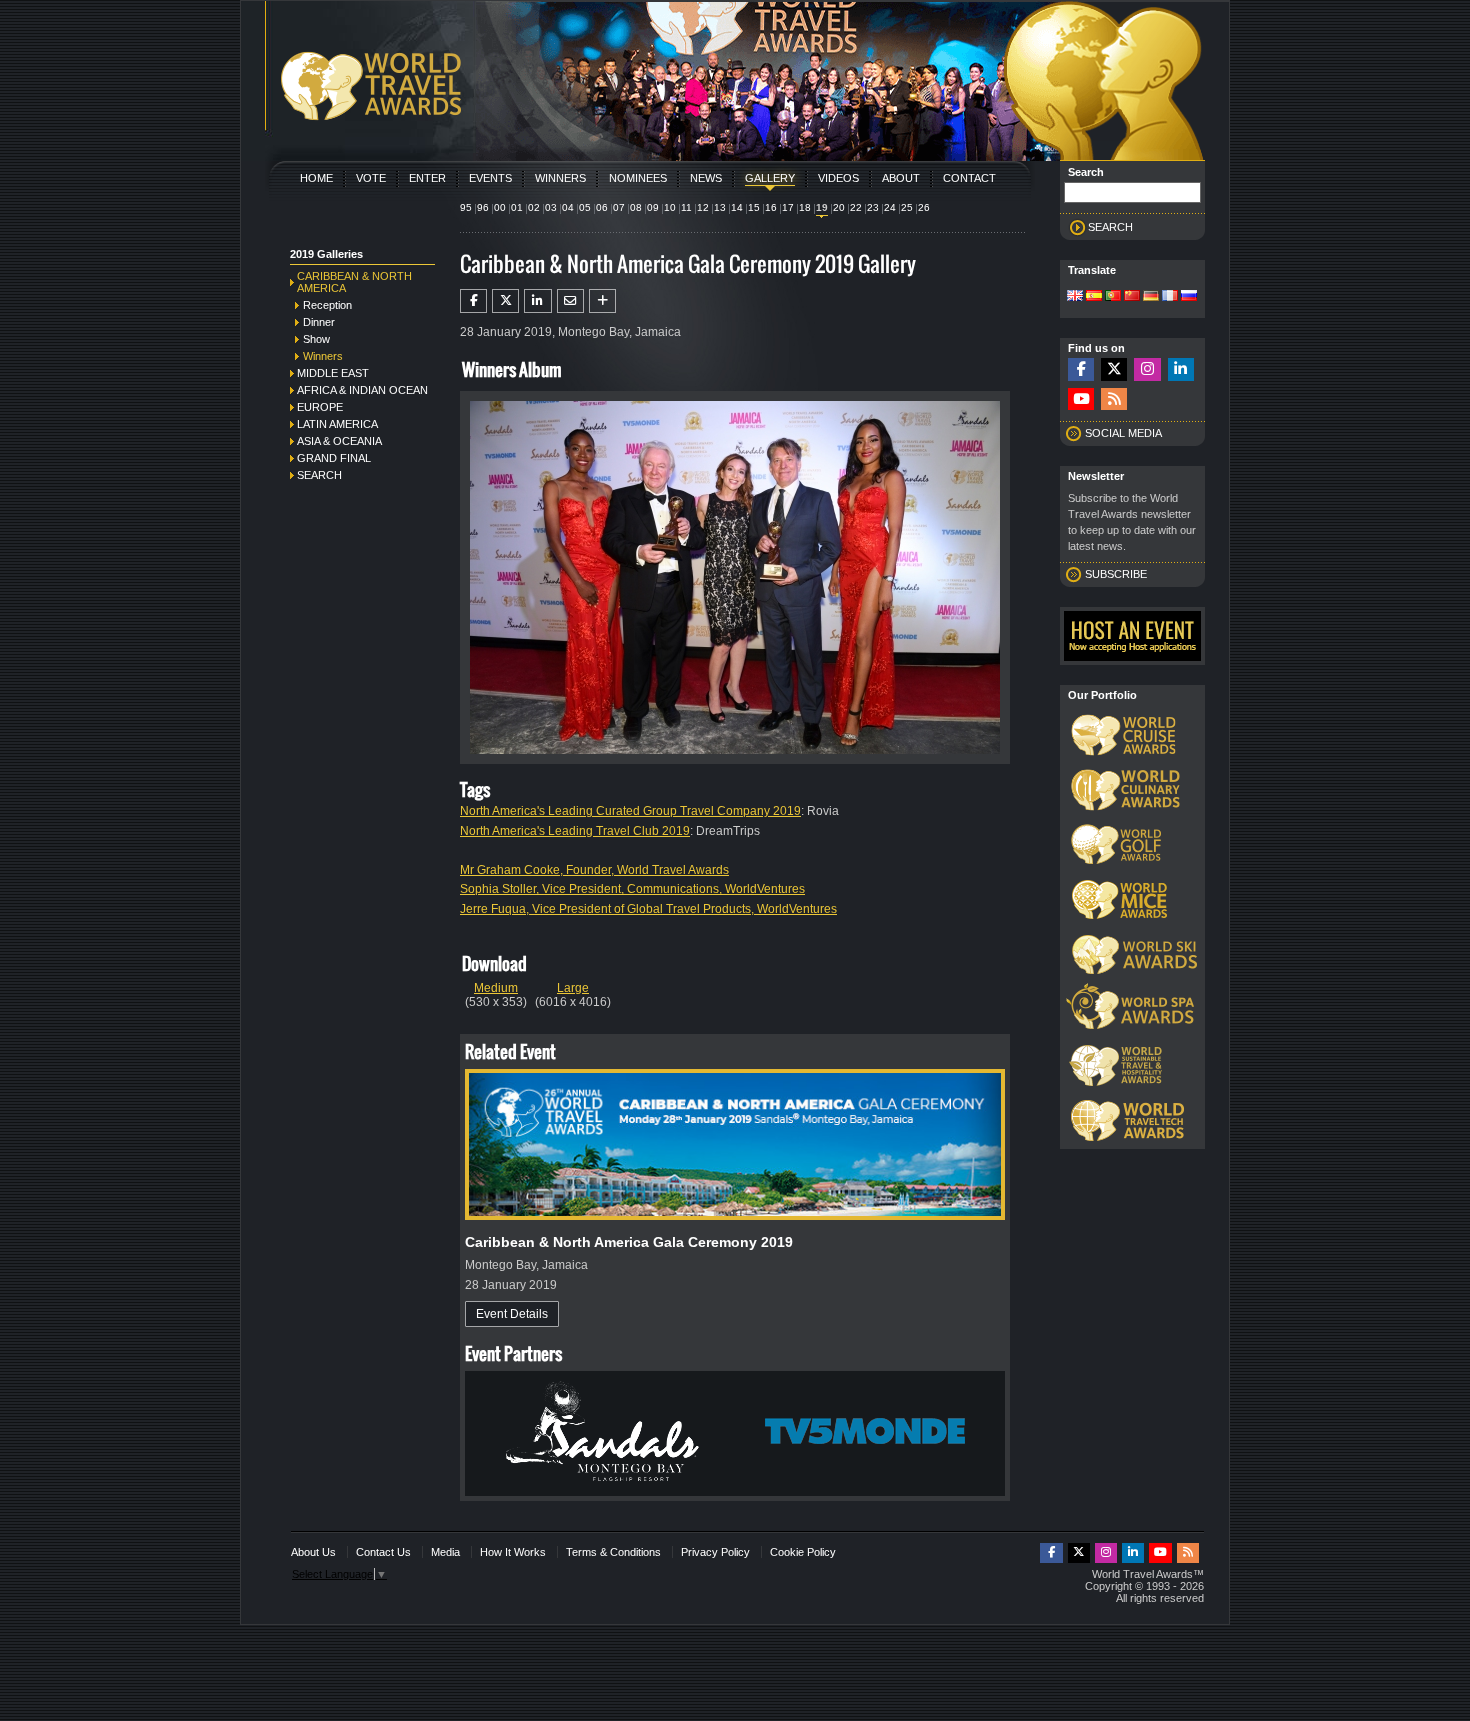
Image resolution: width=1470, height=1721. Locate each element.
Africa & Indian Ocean (362, 390)
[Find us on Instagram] (1147, 369)
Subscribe (1116, 574)
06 (602, 207)
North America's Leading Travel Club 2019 (575, 831)
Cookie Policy (803, 1552)
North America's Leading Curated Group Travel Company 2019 (630, 811)
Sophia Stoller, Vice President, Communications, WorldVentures (632, 889)
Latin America (337, 424)
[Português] (1113, 297)
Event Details (512, 1314)
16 (771, 207)
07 (619, 207)
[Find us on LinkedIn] (1181, 369)
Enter (427, 178)
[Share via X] (505, 301)
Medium (496, 988)
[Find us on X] (1114, 369)
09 (653, 207)
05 (585, 207)
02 (534, 207)
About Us (313, 1552)
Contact (969, 178)
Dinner (319, 322)
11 (686, 207)
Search (319, 475)
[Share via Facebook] (473, 301)
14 (737, 207)
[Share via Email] (570, 301)
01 (517, 207)
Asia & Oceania (339, 441)
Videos (838, 178)
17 (788, 207)
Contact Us (383, 1552)
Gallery (770, 178)
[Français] (1170, 297)
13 (720, 207)
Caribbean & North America (354, 282)
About (901, 178)
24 (890, 207)
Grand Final (334, 458)
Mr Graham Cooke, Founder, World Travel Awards (594, 870)
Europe (320, 407)
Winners (560, 178)
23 (873, 207)
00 (500, 207)
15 (754, 207)
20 (839, 207)
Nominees (638, 178)
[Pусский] (1189, 297)
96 (483, 207)
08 (636, 207)
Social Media (1123, 433)
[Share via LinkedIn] (537, 301)
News (706, 178)
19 (822, 207)
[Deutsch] (1151, 297)
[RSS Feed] (1114, 399)
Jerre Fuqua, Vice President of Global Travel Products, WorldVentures (648, 909)
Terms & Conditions (613, 1552)
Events (490, 178)
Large (573, 988)
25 (907, 207)
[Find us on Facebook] (1081, 369)
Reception (327, 305)
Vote (371, 178)
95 (466, 207)
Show (316, 339)
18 (805, 207)
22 (856, 207)
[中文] (1132, 297)
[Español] (1094, 297)
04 (568, 207)
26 (924, 207)
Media (445, 1552)
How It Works (513, 1552)
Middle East (333, 373)
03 (551, 207)
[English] (1075, 297)
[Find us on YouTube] (1081, 399)
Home (316, 178)
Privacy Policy (715, 1552)
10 (670, 207)
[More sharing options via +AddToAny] (602, 301)
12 (703, 207)
